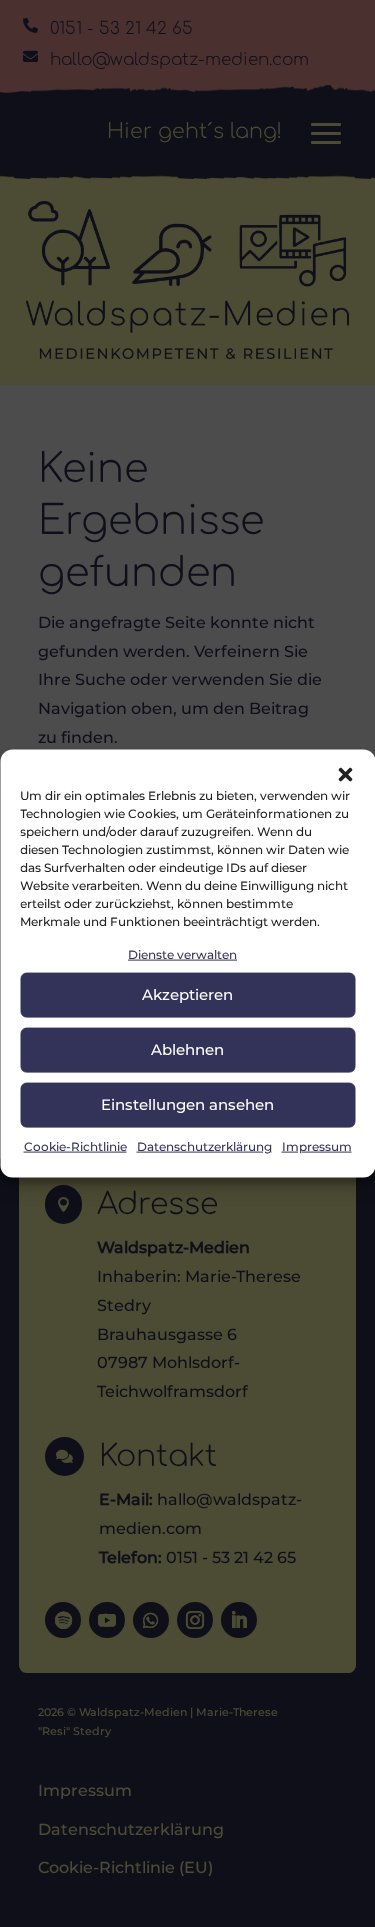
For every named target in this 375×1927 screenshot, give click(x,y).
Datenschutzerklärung (204, 1146)
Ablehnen (187, 1049)
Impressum (317, 1146)
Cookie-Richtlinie (75, 1146)
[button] (345, 774)
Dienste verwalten (182, 953)
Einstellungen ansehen (187, 1104)
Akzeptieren (187, 994)
